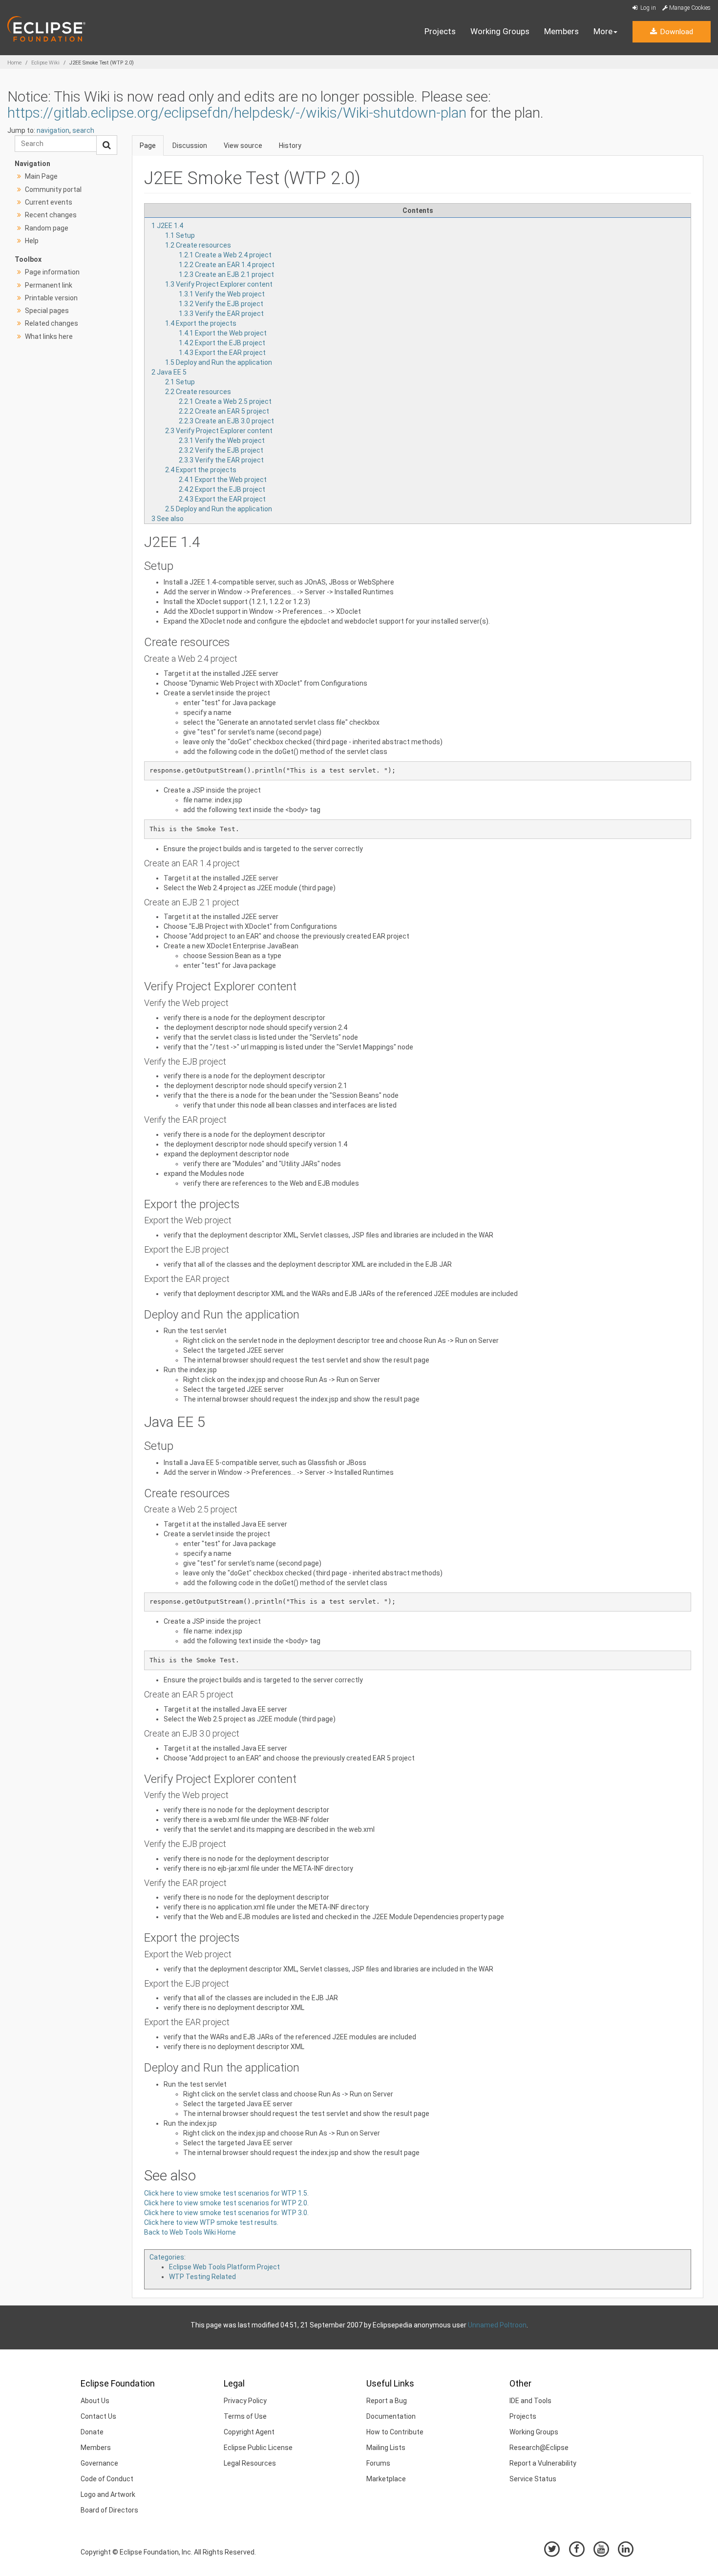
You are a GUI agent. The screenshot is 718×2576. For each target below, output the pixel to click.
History (290, 146)
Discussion (190, 146)
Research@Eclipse (539, 2448)
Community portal (53, 189)
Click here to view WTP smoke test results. (211, 2222)
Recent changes (51, 215)
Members (561, 31)
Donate (92, 2432)
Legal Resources (250, 2463)
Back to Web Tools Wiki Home (190, 2232)
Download (676, 32)
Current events (49, 202)
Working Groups (500, 31)
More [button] (603, 31)
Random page (47, 228)
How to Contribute (395, 2432)
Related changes (52, 323)
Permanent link (49, 285)
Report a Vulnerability (543, 2463)
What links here (49, 336)
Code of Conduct (107, 2479)
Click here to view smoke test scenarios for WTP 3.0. (226, 2213)
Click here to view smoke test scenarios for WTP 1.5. (226, 2193)
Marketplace (386, 2479)
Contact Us (98, 2416)
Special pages (47, 311)
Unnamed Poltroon (497, 2325)
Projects (440, 31)
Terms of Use (245, 2416)
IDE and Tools (530, 2401)
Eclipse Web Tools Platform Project (224, 2267)
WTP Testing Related (202, 2277)
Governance (99, 2463)
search (83, 130)
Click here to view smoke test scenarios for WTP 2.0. (226, 2203)
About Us (95, 2401)
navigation (53, 130)
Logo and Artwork (108, 2494)
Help (32, 241)
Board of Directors (109, 2510)
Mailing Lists (386, 2448)
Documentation (391, 2416)
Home (14, 63)
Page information (52, 272)
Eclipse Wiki (45, 63)
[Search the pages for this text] (107, 145)
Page (148, 146)
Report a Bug (387, 2401)
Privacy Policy (245, 2401)
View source (243, 146)
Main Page (41, 176)
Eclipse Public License (258, 2448)
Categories (167, 2257)
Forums (378, 2463)
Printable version (51, 298)
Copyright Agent (249, 2432)
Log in (647, 8)
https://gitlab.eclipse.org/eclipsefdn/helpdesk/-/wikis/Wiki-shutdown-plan (237, 113)
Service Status (533, 2479)
